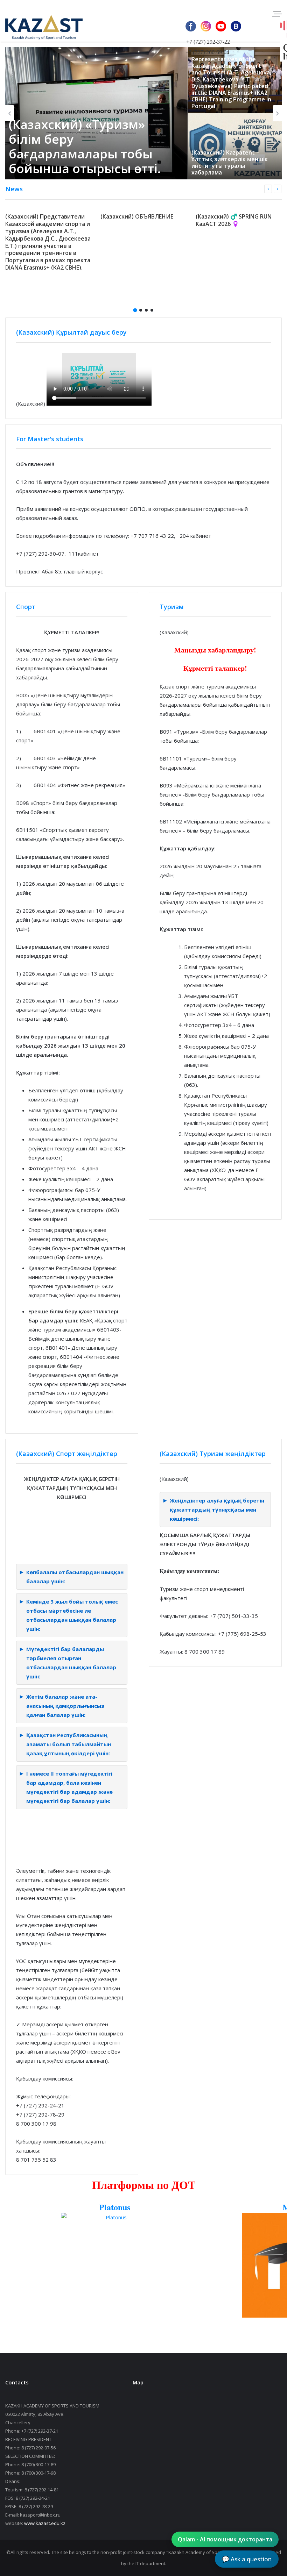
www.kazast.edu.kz (45, 2523)
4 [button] (152, 310)
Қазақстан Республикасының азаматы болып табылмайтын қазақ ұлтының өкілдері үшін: (69, 1744)
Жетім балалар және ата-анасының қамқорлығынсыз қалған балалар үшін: (65, 1706)
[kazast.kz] (38, 27)
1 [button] (135, 310)
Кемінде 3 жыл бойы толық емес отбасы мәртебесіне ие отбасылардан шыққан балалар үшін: (72, 1615)
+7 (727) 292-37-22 (208, 42)
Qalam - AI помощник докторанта (225, 2539)
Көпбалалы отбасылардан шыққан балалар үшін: (75, 1577)
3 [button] (146, 310)
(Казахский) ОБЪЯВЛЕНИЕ (137, 216)
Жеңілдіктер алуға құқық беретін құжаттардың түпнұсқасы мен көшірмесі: (217, 1510)
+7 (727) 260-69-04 (207, 52)
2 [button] (141, 310)
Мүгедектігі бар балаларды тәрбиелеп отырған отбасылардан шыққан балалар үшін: (71, 1663)
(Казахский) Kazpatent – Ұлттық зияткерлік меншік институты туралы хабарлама (148, 163)
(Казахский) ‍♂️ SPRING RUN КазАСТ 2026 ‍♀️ (234, 220)
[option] (49, 241)
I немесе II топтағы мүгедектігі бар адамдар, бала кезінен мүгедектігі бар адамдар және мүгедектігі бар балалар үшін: (69, 1787)
